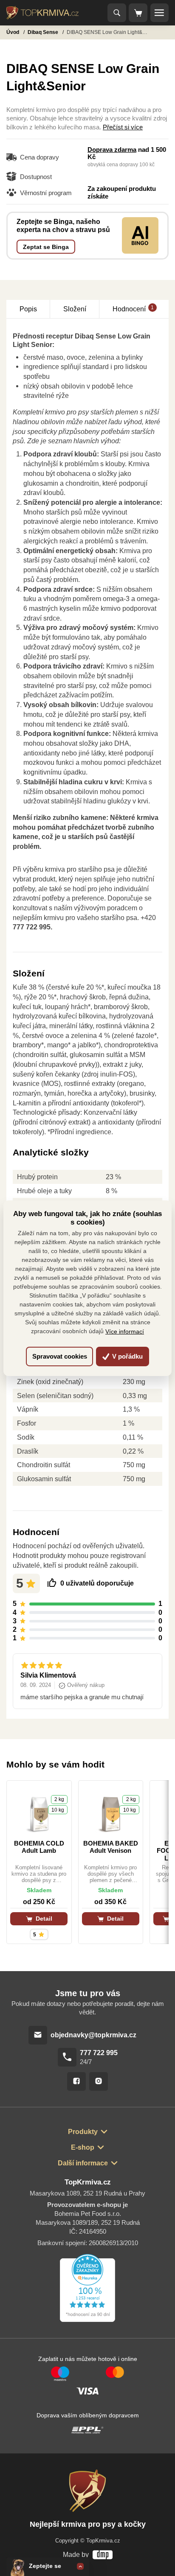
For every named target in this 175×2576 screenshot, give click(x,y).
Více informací (125, 1331)
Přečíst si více (123, 127)
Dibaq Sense (44, 32)
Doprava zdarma (112, 150)
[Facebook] (76, 2081)
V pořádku (127, 1356)
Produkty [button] (83, 2131)
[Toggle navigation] (117, 13)
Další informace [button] (83, 2163)
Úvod (13, 32)
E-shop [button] (83, 2147)
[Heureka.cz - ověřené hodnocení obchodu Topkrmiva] (87, 2288)
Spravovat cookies (60, 1356)
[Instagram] (99, 2081)
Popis (28, 309)
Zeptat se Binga (46, 247)
